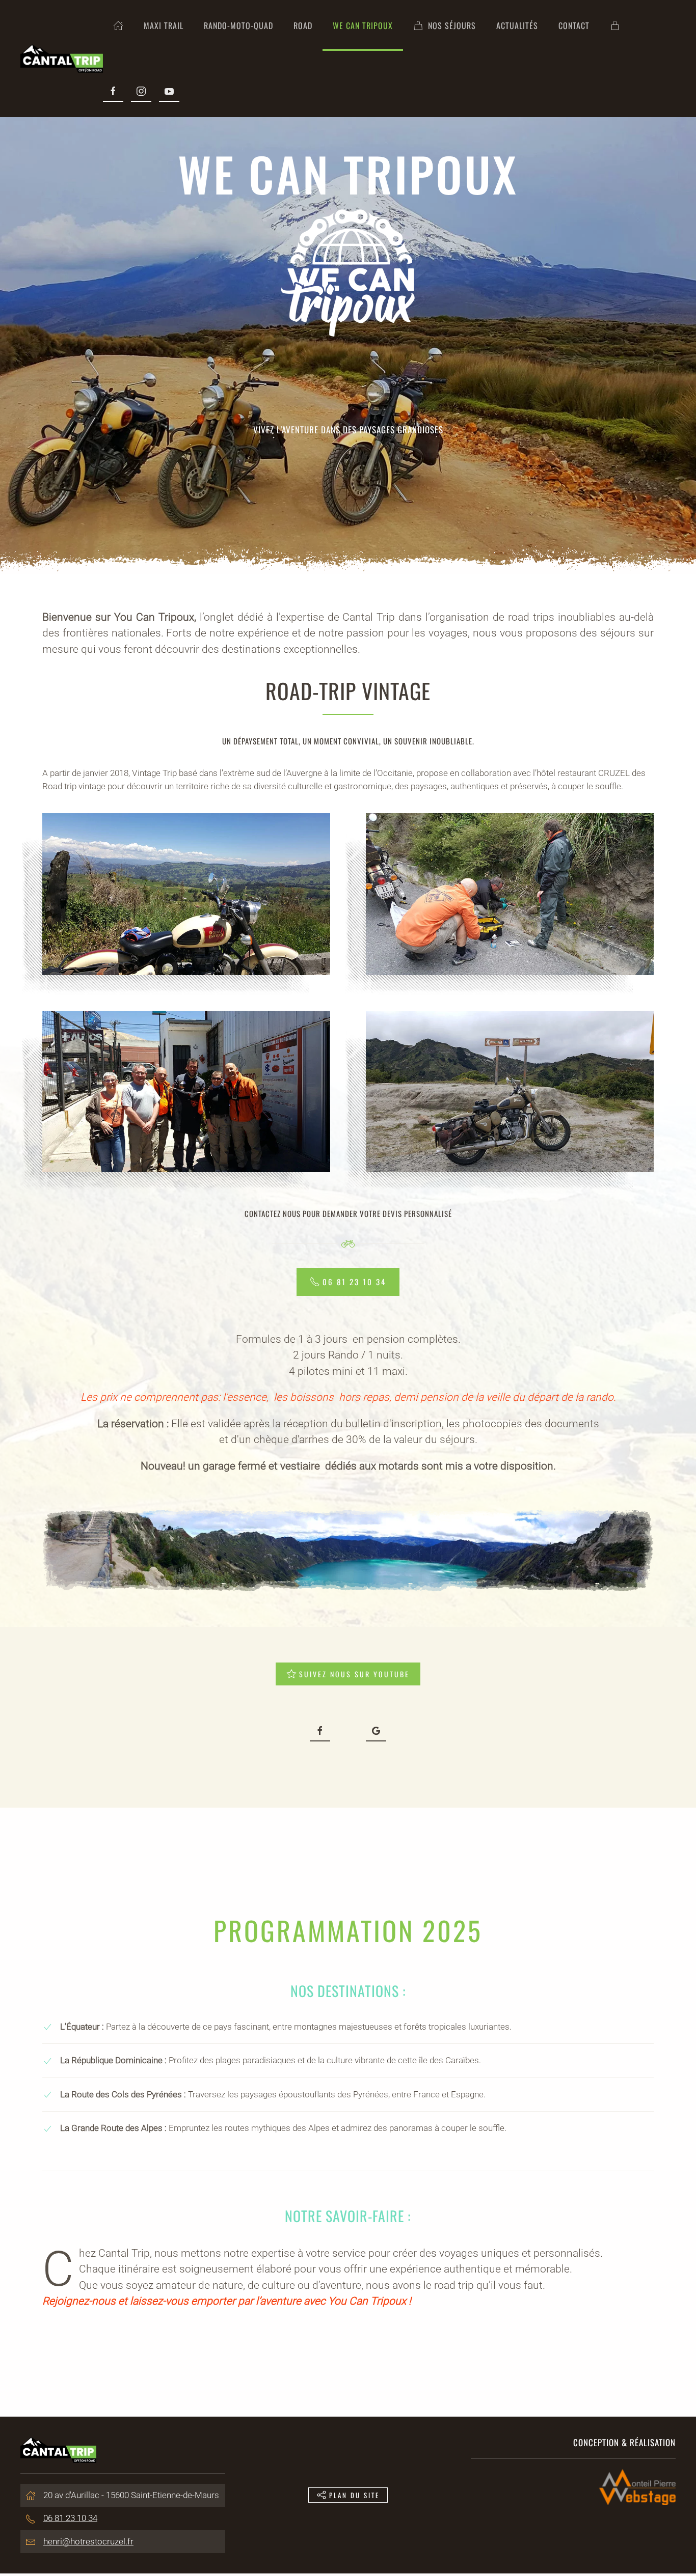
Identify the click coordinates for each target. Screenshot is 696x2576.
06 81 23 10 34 (354, 1282)
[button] (186, 894)
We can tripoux (363, 25)
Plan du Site (354, 2495)
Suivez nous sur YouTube (354, 1674)
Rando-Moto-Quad (238, 25)
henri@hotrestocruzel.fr (88, 2541)
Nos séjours (452, 25)
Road (303, 25)
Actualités (517, 25)
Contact (574, 25)
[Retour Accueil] (62, 59)
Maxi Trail (164, 25)
